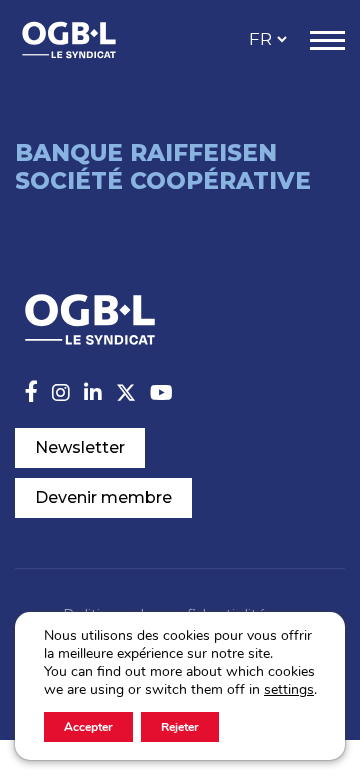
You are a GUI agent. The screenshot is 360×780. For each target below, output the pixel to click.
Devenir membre (103, 497)
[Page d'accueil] (90, 40)
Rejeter (180, 727)
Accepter (88, 727)
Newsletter (80, 447)
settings (289, 690)
